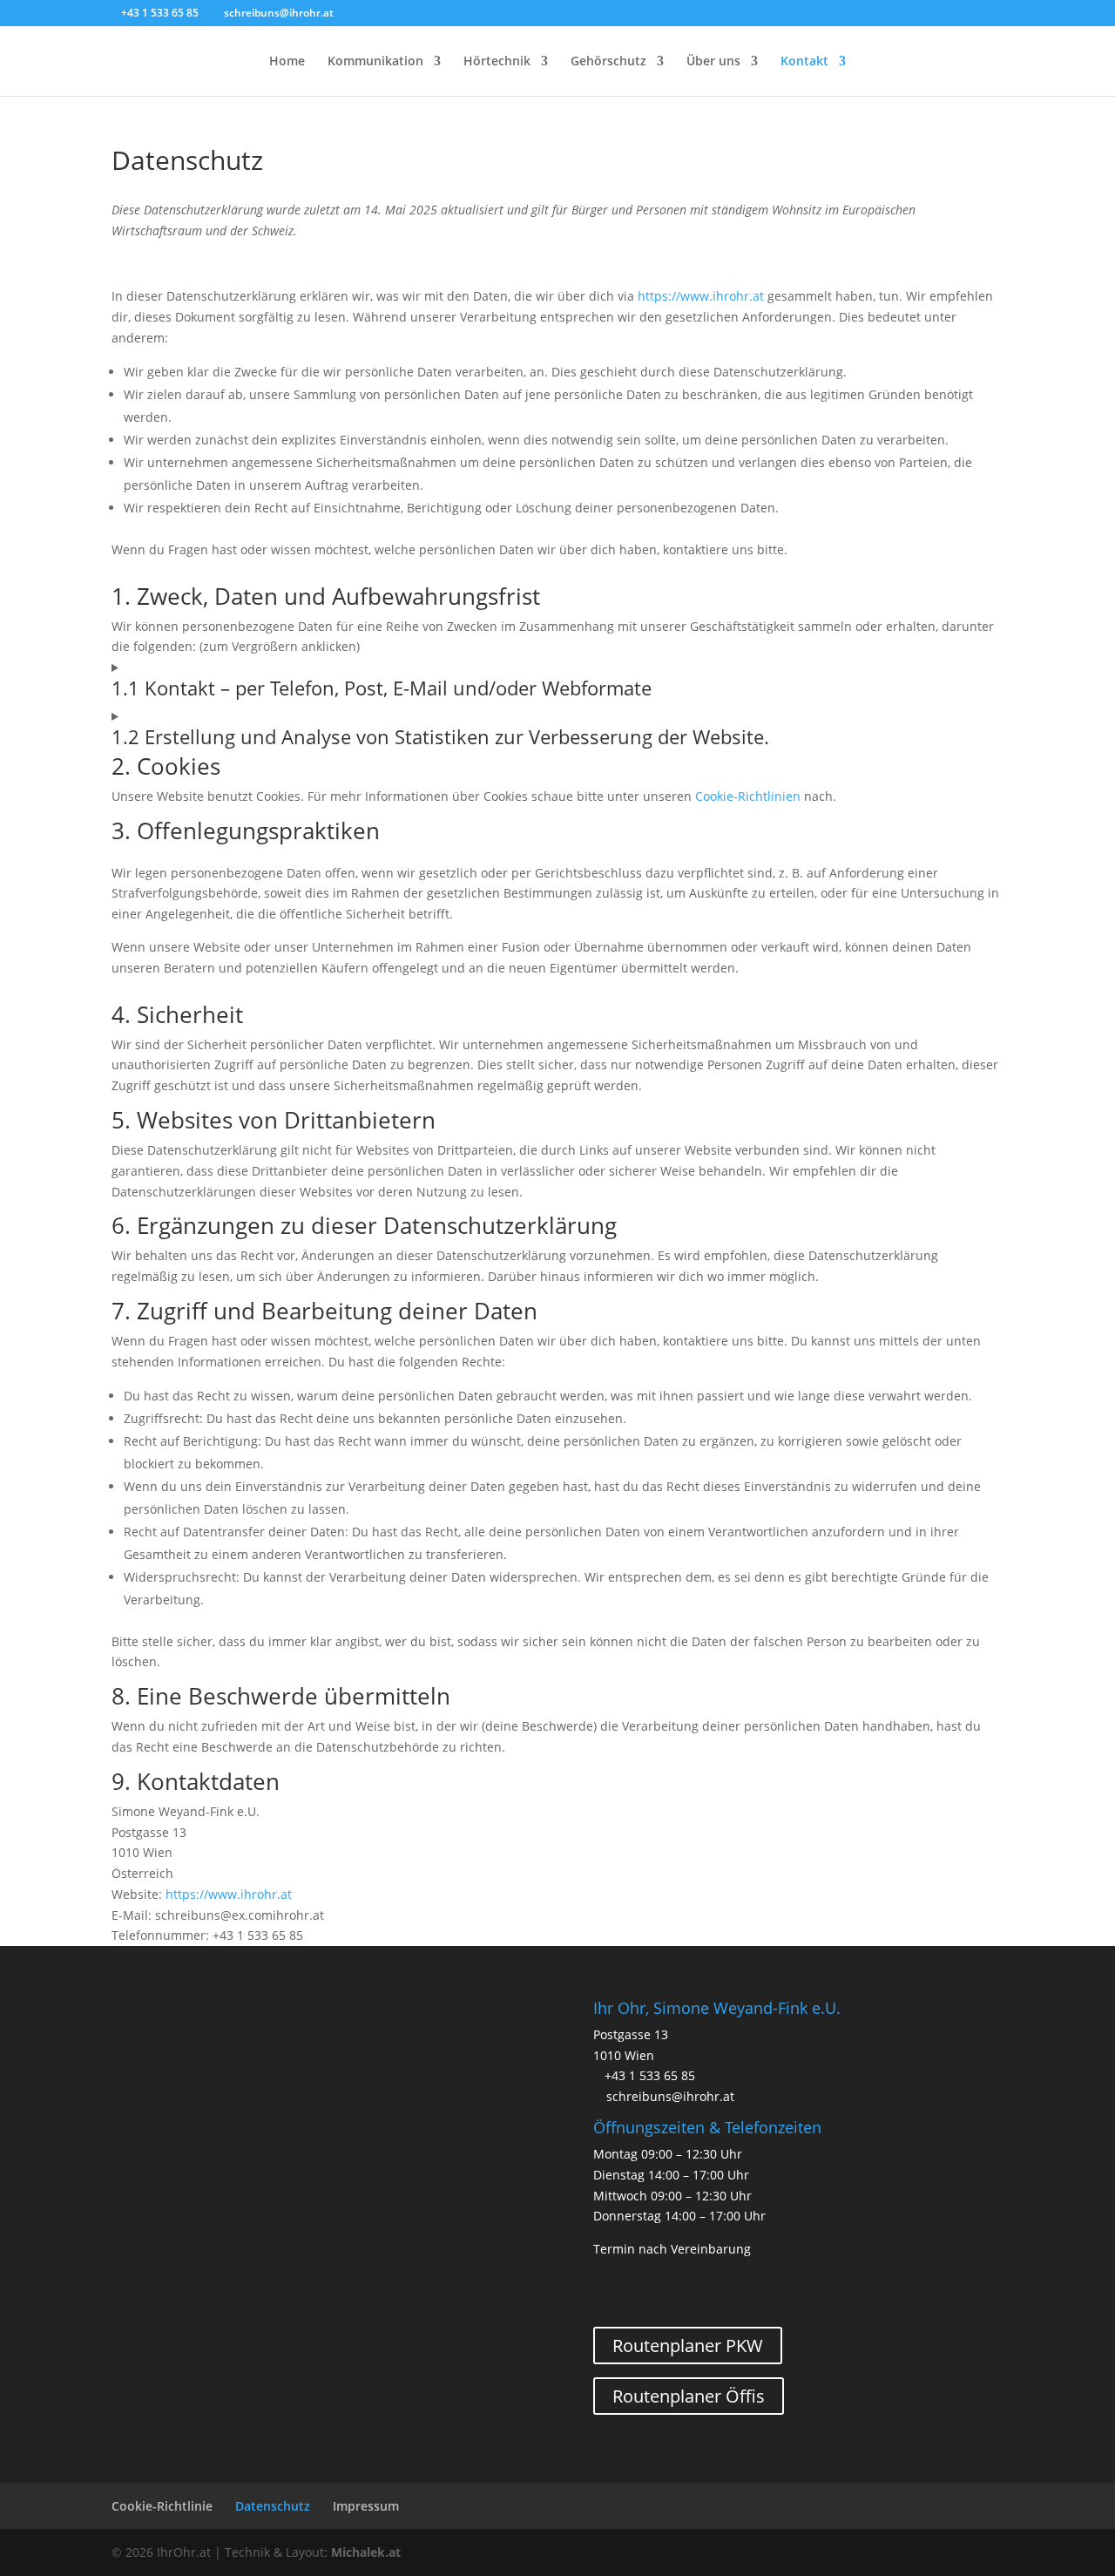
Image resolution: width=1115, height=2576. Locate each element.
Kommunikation (375, 62)
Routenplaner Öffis (689, 2396)
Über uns (713, 62)
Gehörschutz (608, 62)
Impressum (366, 2506)
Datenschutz (273, 2506)
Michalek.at (366, 2552)
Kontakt (804, 62)
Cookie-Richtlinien (748, 796)
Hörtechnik (497, 62)
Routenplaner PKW (688, 2346)
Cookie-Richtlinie (162, 2506)
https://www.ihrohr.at (701, 296)
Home (287, 62)
